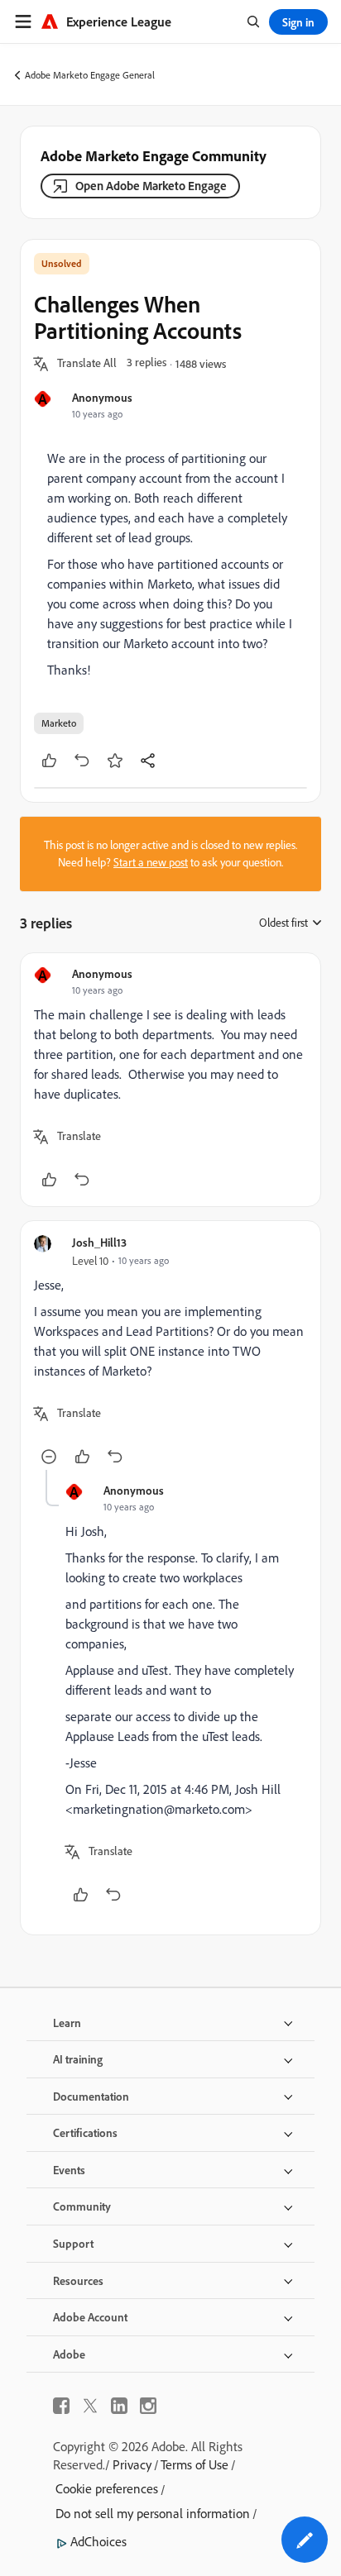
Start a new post (151, 862)
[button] (87, 364)
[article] (170, 1080)
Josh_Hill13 (99, 1242)
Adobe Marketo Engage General (90, 75)
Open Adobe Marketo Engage (151, 186)
